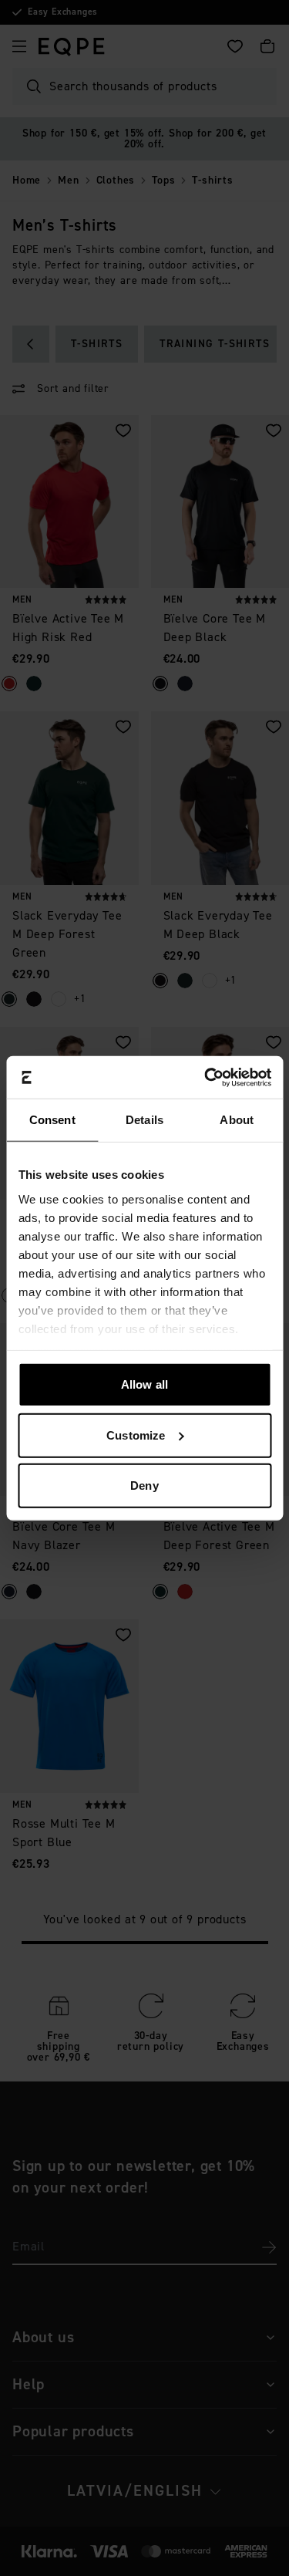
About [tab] (237, 1120)
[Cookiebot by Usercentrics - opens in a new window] (206, 1077)
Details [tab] (144, 1120)
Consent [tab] (52, 1120)
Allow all (144, 1384)
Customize (136, 1435)
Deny (144, 1486)
